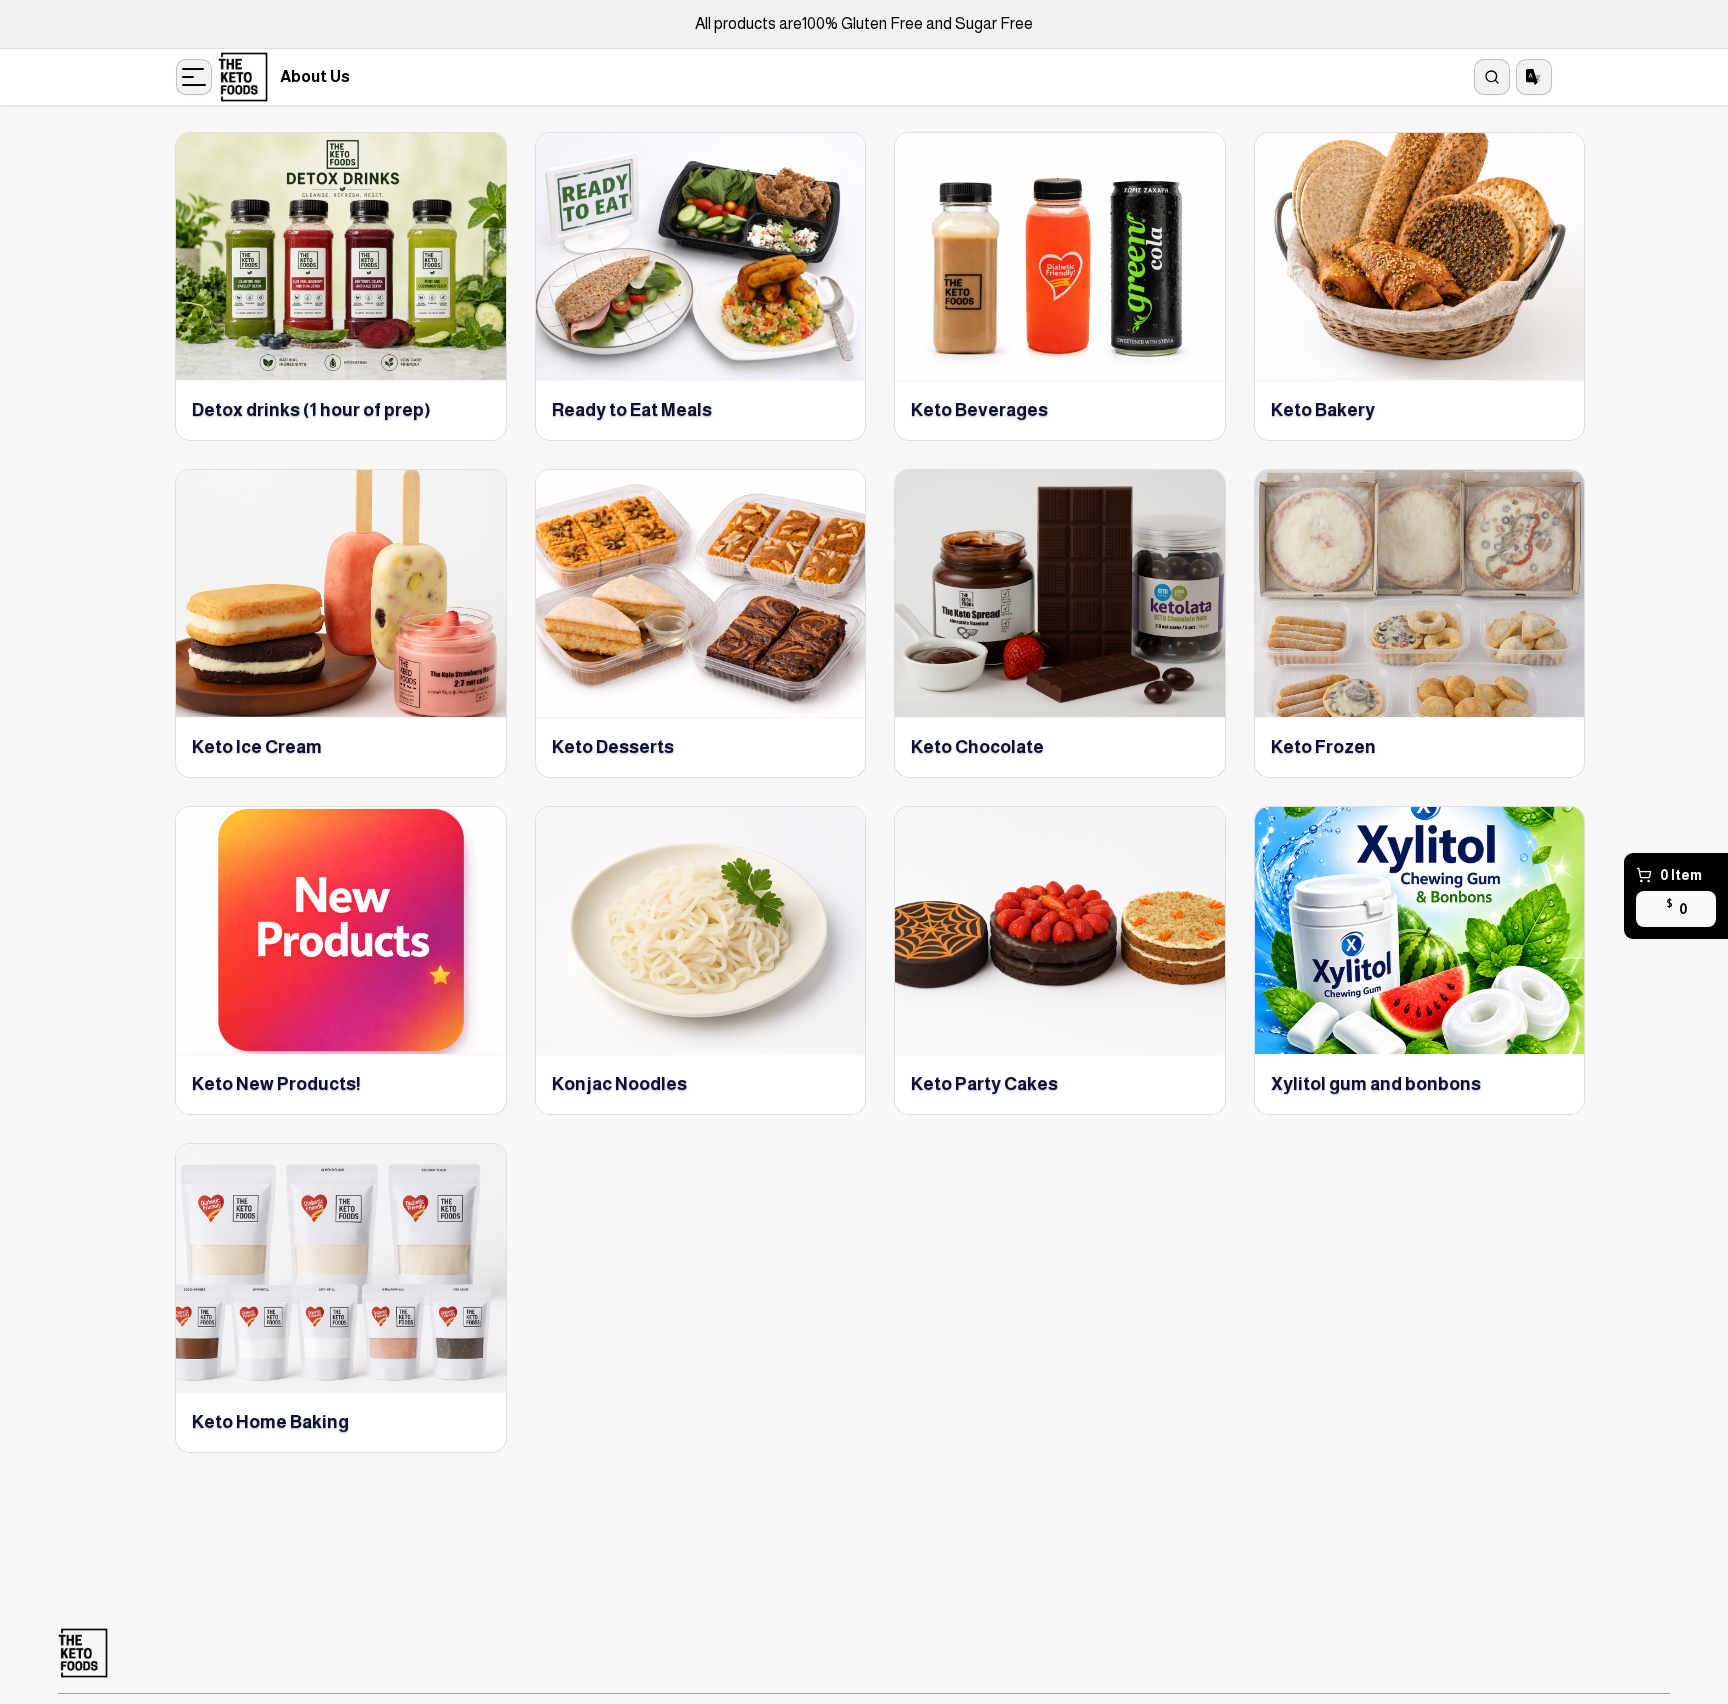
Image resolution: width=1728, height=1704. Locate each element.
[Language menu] (1534, 77)
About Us (315, 76)
